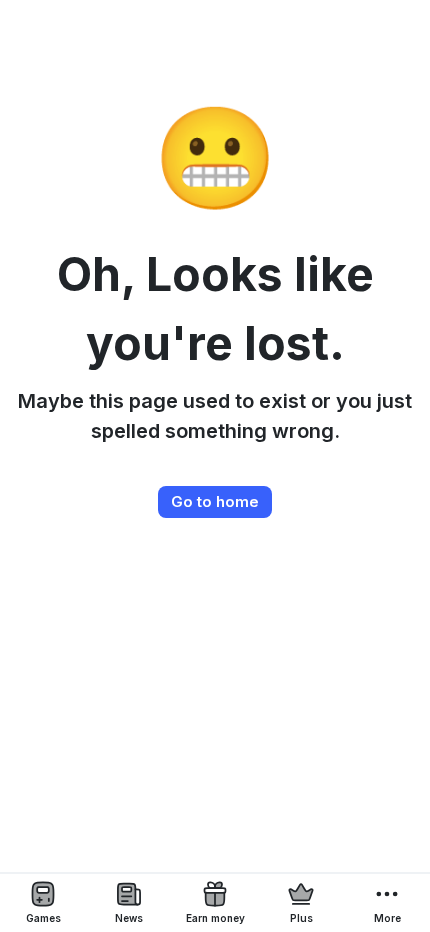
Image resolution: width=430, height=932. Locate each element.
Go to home (215, 501)
